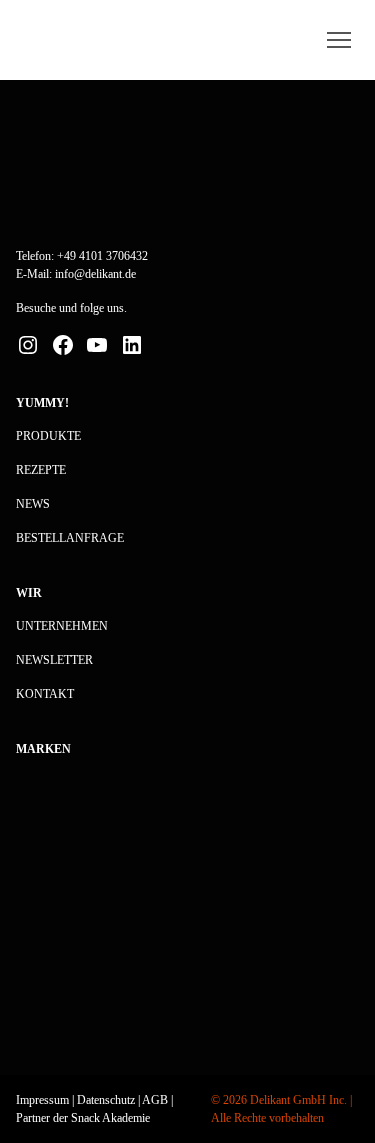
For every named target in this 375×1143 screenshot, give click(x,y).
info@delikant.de (95, 274)
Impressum (42, 1100)
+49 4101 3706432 (102, 256)
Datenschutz (106, 1100)
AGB (155, 1100)
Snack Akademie (110, 1118)
